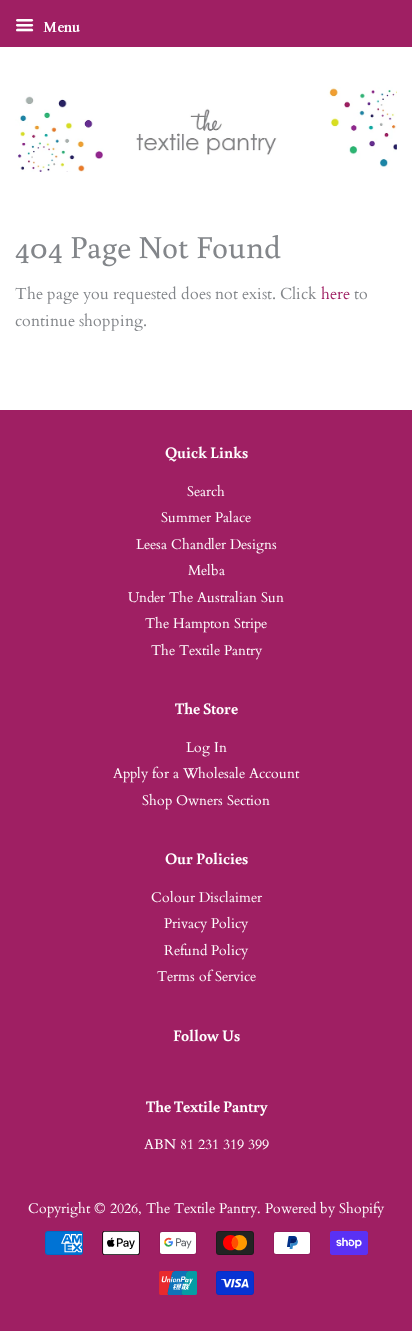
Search (206, 492)
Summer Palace (206, 518)
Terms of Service (206, 977)
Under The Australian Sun (206, 598)
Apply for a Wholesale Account (206, 774)
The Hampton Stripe (206, 624)
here (335, 294)
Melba (206, 571)
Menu (59, 27)
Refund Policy (206, 951)
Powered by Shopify (324, 1209)
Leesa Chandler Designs (206, 545)
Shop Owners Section (206, 801)
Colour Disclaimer (206, 898)
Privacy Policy (206, 924)
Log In (206, 748)
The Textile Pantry (206, 651)
